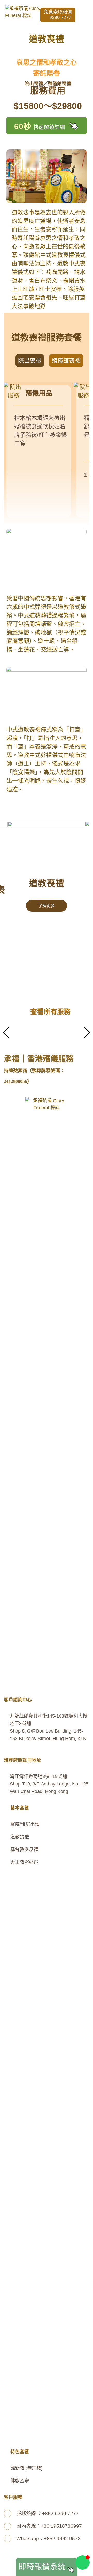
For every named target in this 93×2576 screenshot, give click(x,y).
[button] (86, 15)
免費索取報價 (58, 15)
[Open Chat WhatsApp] (83, 2562)
